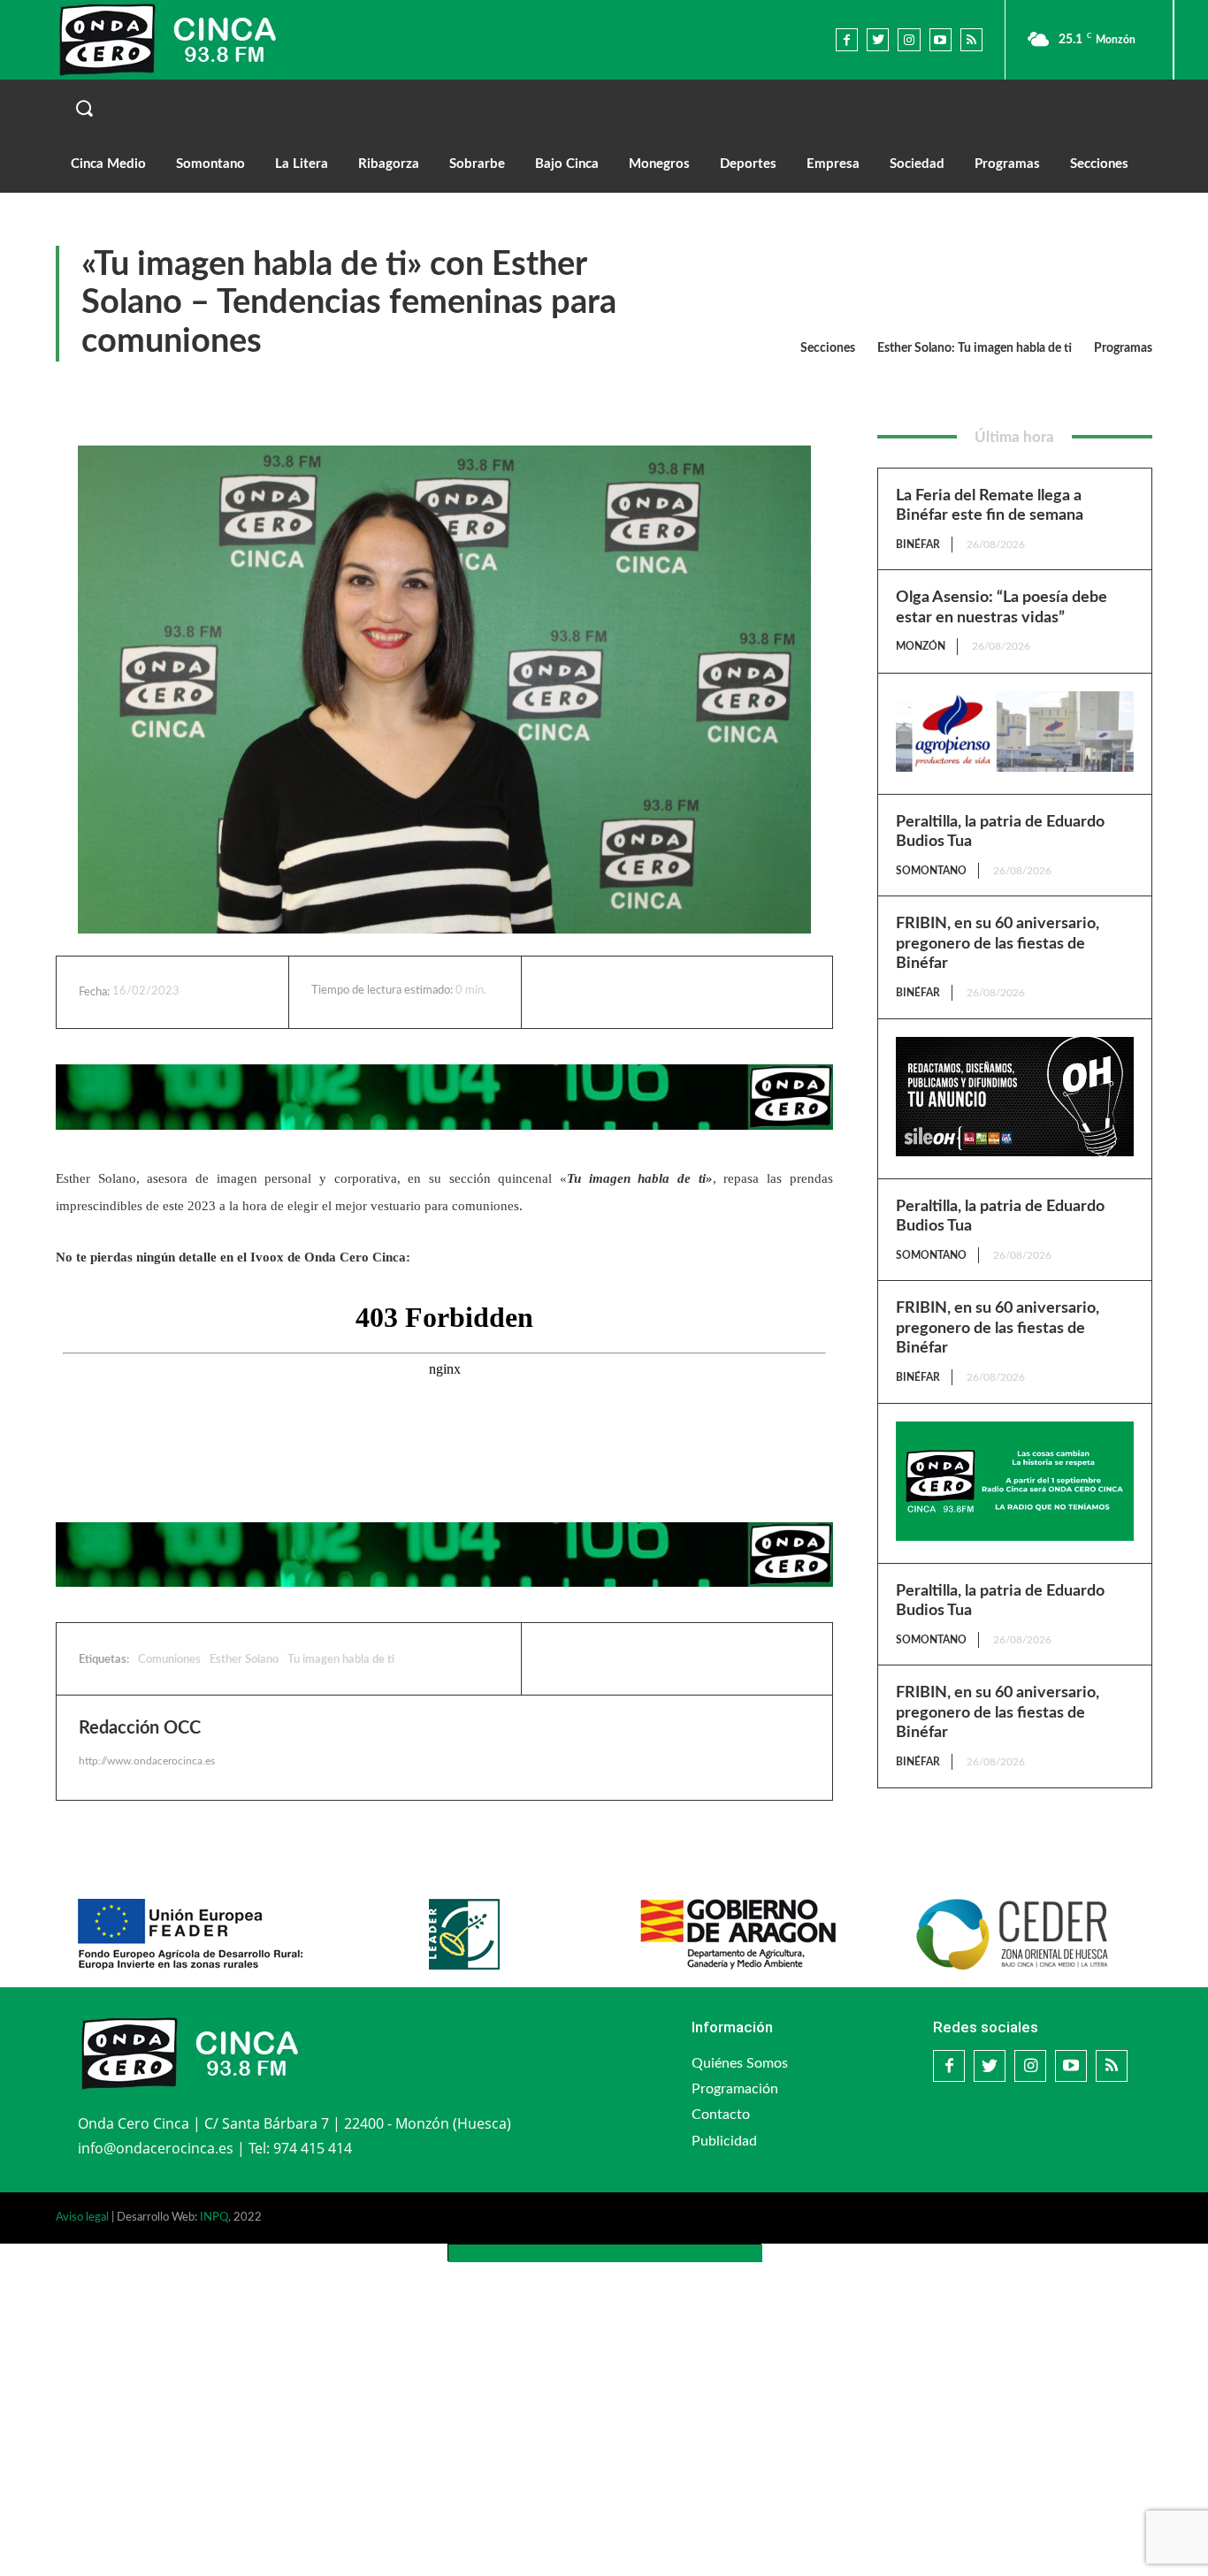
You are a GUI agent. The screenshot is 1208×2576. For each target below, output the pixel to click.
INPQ (214, 2218)
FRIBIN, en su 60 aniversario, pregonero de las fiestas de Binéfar (998, 944)
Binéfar (918, 545)
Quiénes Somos (740, 2063)
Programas (1123, 348)
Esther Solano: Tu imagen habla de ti (975, 348)
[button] (604, 108)
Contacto (721, 2115)
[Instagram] (909, 39)
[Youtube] (940, 39)
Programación (735, 2089)
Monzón (921, 646)
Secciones (828, 348)
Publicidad (724, 2141)
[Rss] (971, 39)
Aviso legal (82, 2218)
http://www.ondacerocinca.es (147, 1761)
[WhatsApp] (699, 992)
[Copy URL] (739, 992)
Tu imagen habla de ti (341, 1660)
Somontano (931, 871)
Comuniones (169, 1660)
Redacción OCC (140, 1728)
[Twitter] (878, 39)
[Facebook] (847, 39)
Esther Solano (244, 1660)
